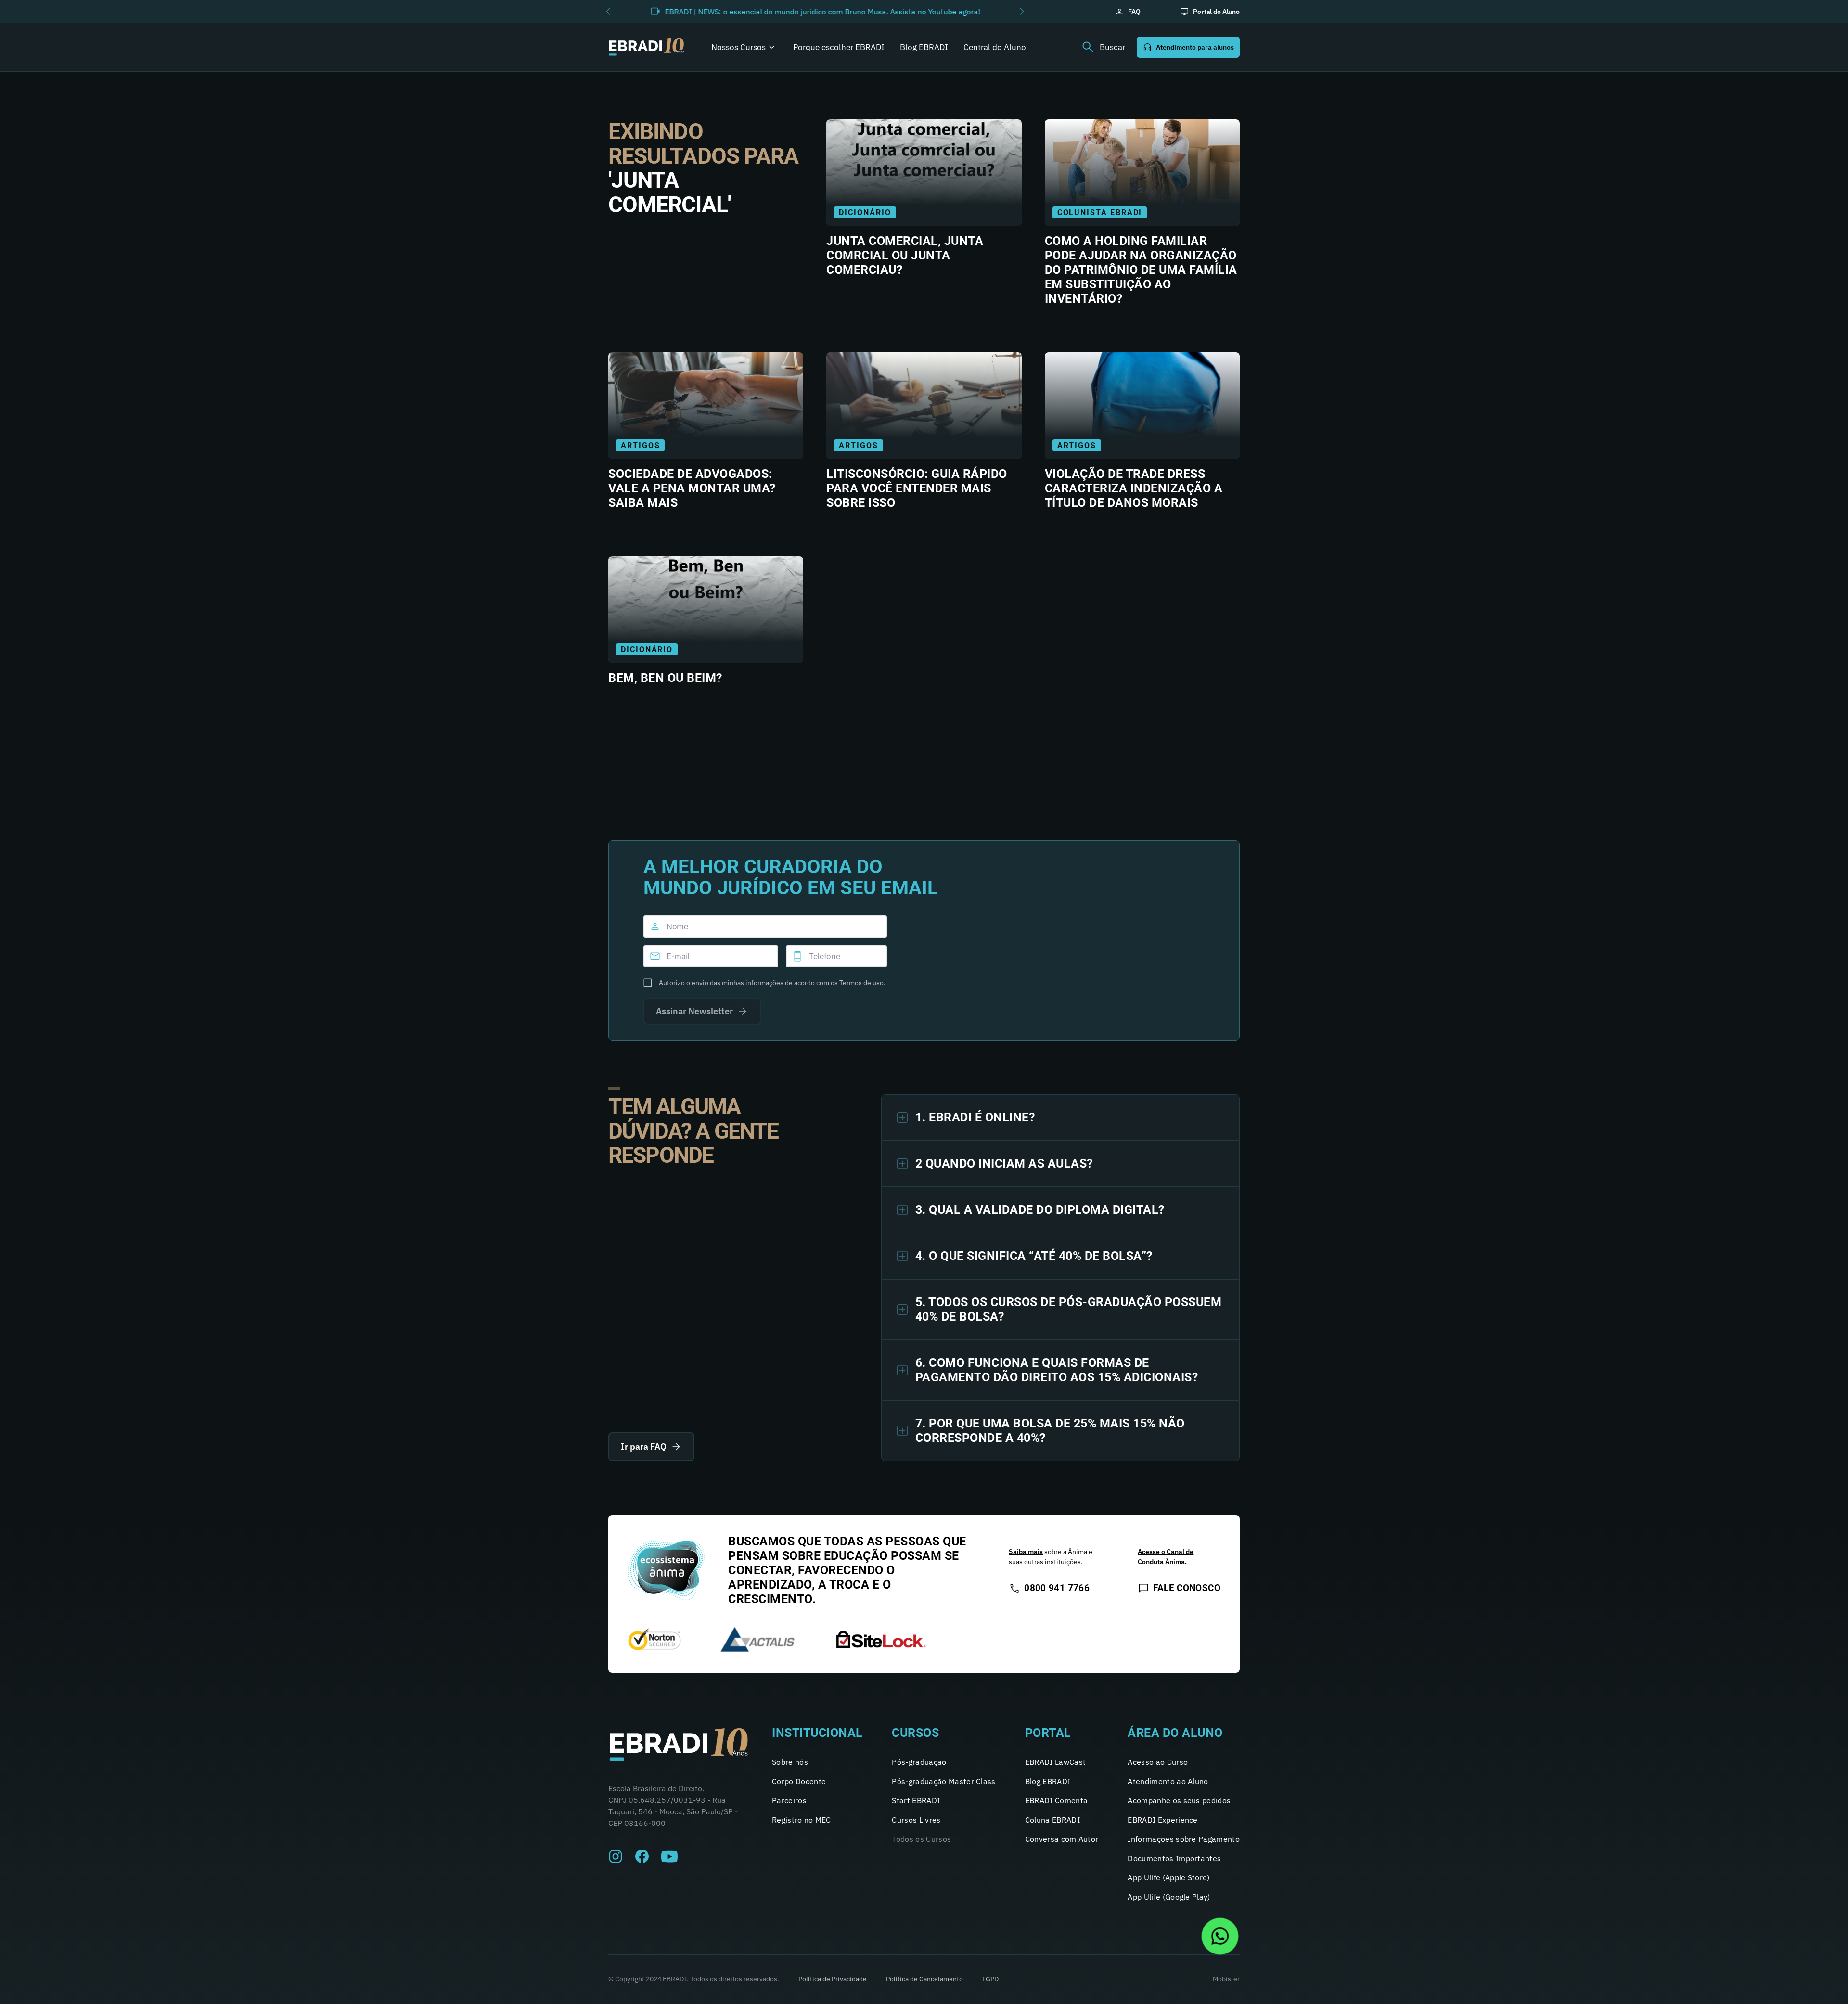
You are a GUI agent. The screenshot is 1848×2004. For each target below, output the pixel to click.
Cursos (915, 1733)
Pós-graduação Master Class (943, 1781)
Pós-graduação (919, 1762)
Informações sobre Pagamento (1184, 1839)
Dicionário (865, 212)
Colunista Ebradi (1100, 212)
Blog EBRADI (924, 47)
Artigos (640, 445)
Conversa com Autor (1062, 1839)
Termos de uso (861, 983)
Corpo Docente (799, 1781)
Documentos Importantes (1174, 1858)
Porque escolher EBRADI (839, 47)
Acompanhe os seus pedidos (1179, 1800)
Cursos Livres (916, 1820)
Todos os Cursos (921, 1839)
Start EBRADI (916, 1800)
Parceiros (789, 1800)
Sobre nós (790, 1762)
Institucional (817, 1733)
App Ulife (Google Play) (1169, 1897)
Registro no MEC (802, 1820)
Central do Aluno (995, 47)
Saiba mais (1026, 1552)
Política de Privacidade (833, 1979)
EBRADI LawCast (1055, 1762)
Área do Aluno (1175, 1733)
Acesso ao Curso (1158, 1762)
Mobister (1226, 1979)
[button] (608, 12)
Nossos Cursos (738, 47)
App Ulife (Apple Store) (1168, 1877)
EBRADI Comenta (1056, 1800)
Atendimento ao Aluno (1168, 1781)
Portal (1048, 1733)
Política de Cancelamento (924, 1979)
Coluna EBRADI (1052, 1820)
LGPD (990, 1979)
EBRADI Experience (1162, 1820)
